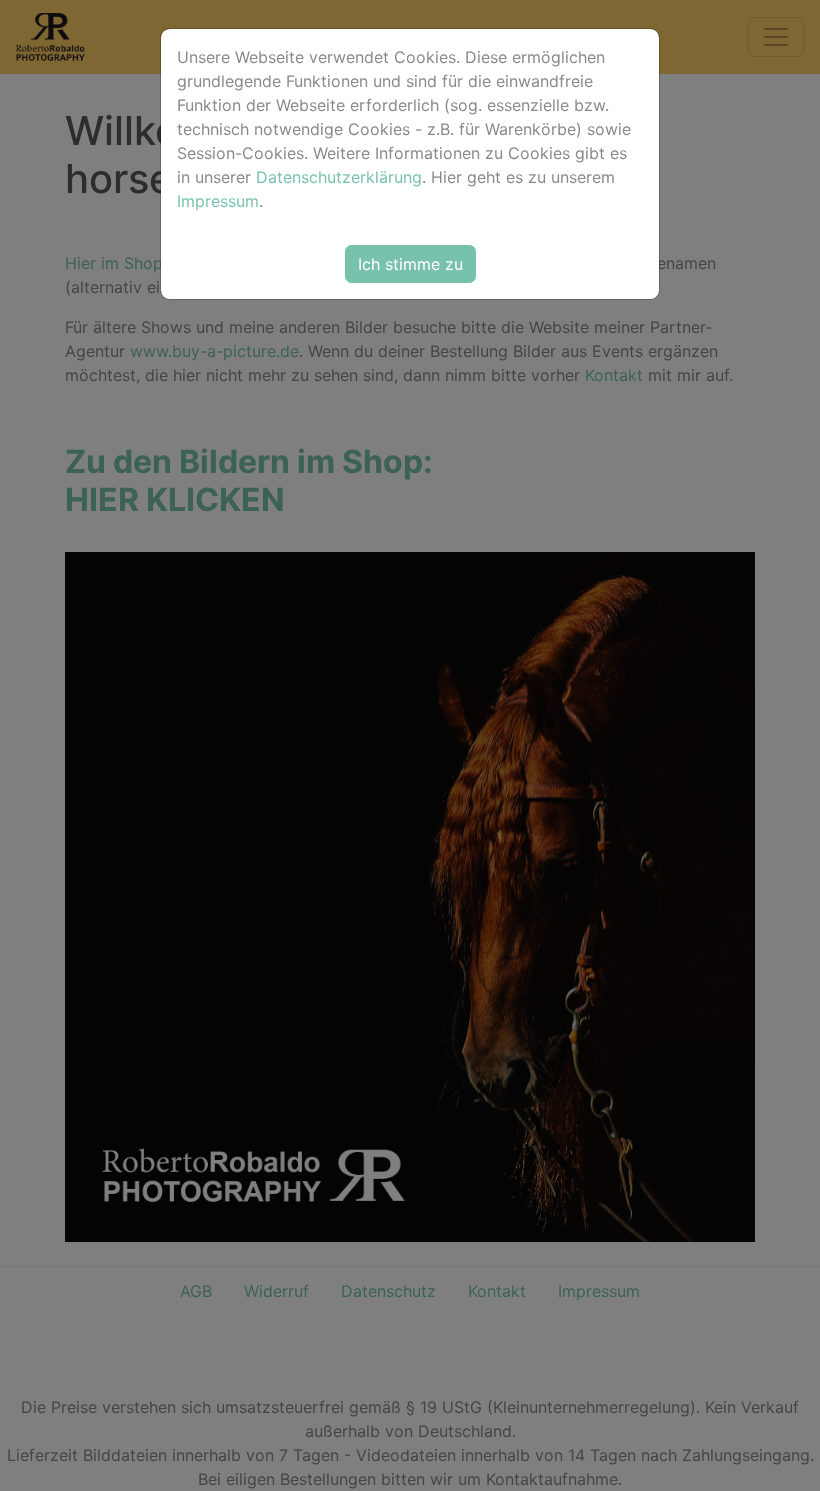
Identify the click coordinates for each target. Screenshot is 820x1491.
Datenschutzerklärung (339, 177)
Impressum (218, 201)
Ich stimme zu (410, 264)
